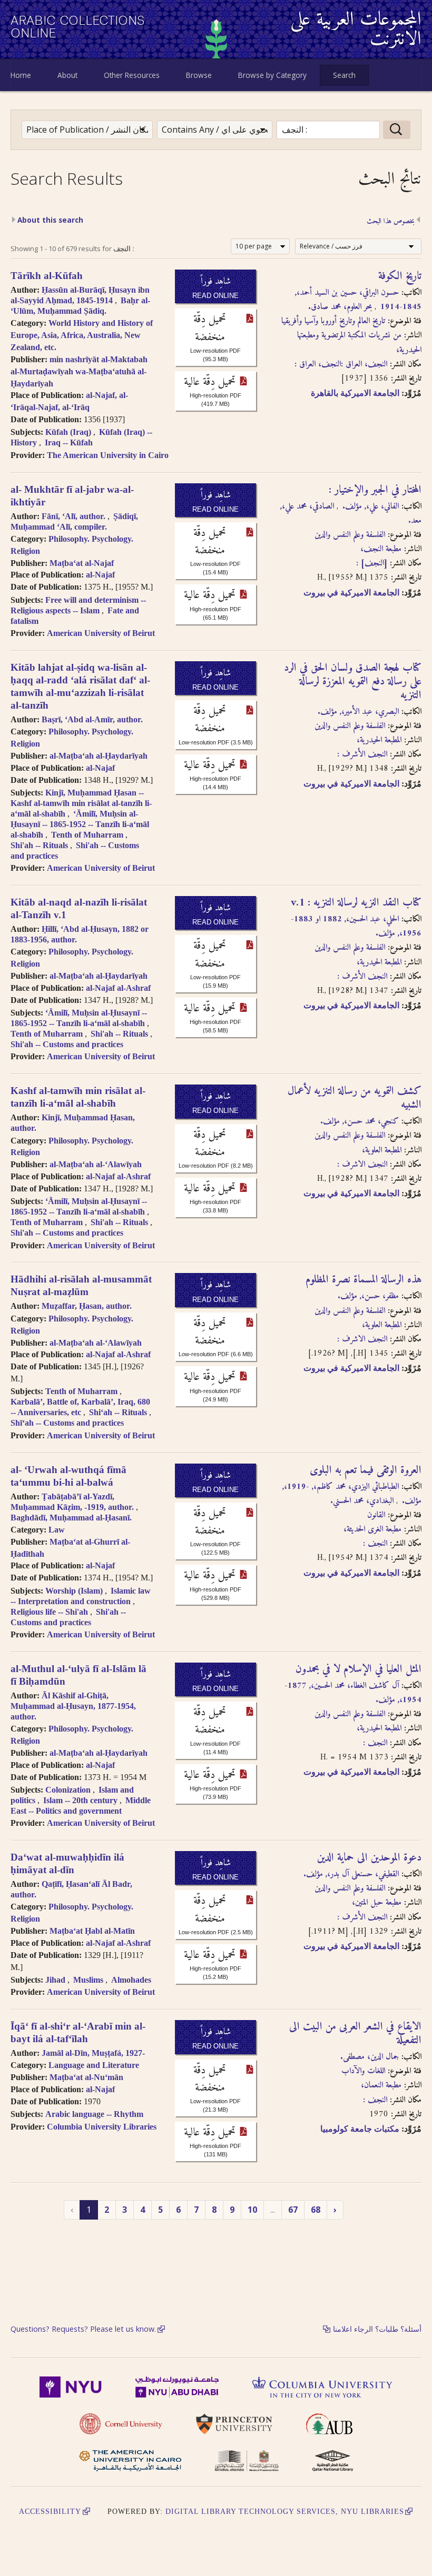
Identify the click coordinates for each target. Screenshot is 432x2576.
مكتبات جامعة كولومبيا (360, 2129)
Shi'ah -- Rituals (39, 845)
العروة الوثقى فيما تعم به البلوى (366, 1470)
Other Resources (132, 75)
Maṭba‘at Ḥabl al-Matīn (92, 1931)
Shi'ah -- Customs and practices (67, 1044)
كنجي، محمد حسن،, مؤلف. (360, 1121)
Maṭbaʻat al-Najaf (82, 563)
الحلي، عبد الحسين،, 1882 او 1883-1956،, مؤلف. (356, 926)
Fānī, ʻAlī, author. (73, 516)
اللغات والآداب (363, 2071)
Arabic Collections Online (78, 27)
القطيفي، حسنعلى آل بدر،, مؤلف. (351, 1874)
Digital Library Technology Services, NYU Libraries (285, 2511)
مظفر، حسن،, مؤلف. (368, 1296)
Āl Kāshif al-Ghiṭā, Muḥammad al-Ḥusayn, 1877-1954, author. (73, 1706)
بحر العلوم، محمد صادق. (340, 307)
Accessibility (50, 2511)
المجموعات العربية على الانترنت (356, 30)
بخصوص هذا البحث (391, 222)
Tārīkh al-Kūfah (47, 276)
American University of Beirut (101, 633)
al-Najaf (100, 575)
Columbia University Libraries (102, 2127)
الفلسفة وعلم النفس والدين (350, 535)
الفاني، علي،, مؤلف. (369, 506)
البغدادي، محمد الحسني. (362, 1501)
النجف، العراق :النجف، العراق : (341, 364)
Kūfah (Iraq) (68, 432)
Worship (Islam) (74, 1591)
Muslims (88, 1980)
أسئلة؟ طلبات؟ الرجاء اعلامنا (377, 2329)
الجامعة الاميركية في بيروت (351, 593)
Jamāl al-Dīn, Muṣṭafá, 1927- (93, 2053)
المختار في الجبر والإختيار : (375, 490)
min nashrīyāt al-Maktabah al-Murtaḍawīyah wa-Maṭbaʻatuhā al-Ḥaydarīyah (79, 371)
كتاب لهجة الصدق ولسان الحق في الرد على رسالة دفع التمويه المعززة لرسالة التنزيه (353, 682)
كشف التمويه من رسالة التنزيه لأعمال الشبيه (355, 1098)
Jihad (55, 1980)
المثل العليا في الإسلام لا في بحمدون (359, 1669)
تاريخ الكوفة (400, 276)
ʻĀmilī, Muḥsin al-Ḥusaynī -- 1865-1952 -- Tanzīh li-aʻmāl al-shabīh (80, 824)
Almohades (131, 1980)
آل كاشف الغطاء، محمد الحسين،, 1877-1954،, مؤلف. (353, 1693)
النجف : (375, 1544)
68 (316, 2210)
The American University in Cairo (108, 455)
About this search (50, 220)
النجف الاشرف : (362, 1165)
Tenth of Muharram (87, 835)
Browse (199, 75)
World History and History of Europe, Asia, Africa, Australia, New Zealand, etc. (82, 335)
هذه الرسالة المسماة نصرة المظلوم (364, 1280)
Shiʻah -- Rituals (118, 1412)
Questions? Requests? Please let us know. (83, 2329)
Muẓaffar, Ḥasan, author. (87, 1306)
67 (293, 2210)
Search (344, 75)
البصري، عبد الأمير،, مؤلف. (358, 712)
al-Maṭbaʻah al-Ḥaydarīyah (99, 756)
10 (252, 2210)
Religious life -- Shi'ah (49, 1612)
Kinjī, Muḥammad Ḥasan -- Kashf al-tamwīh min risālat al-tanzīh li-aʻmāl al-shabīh (81, 803)
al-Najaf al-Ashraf (118, 988)
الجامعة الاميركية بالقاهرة (355, 393)
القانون (376, 1515)
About (67, 75)
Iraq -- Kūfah (69, 442)
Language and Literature (94, 2065)
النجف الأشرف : (362, 754)
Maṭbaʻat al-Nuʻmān (86, 2077)
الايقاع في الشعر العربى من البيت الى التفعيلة (355, 2034)
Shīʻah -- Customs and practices (67, 1423)
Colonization (68, 1790)
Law (57, 1530)
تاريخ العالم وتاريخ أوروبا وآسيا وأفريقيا (333, 321)
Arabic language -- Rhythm (94, 2114)
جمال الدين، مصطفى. (370, 2057)
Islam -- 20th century (80, 1800)
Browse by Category (272, 75)
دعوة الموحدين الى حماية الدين (369, 1858)
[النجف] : (372, 563)
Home (21, 75)
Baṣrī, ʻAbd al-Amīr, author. (92, 719)
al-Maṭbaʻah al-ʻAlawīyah (96, 1164)
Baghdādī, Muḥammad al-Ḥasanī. (71, 1518)
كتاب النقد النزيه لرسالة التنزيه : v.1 (356, 903)
